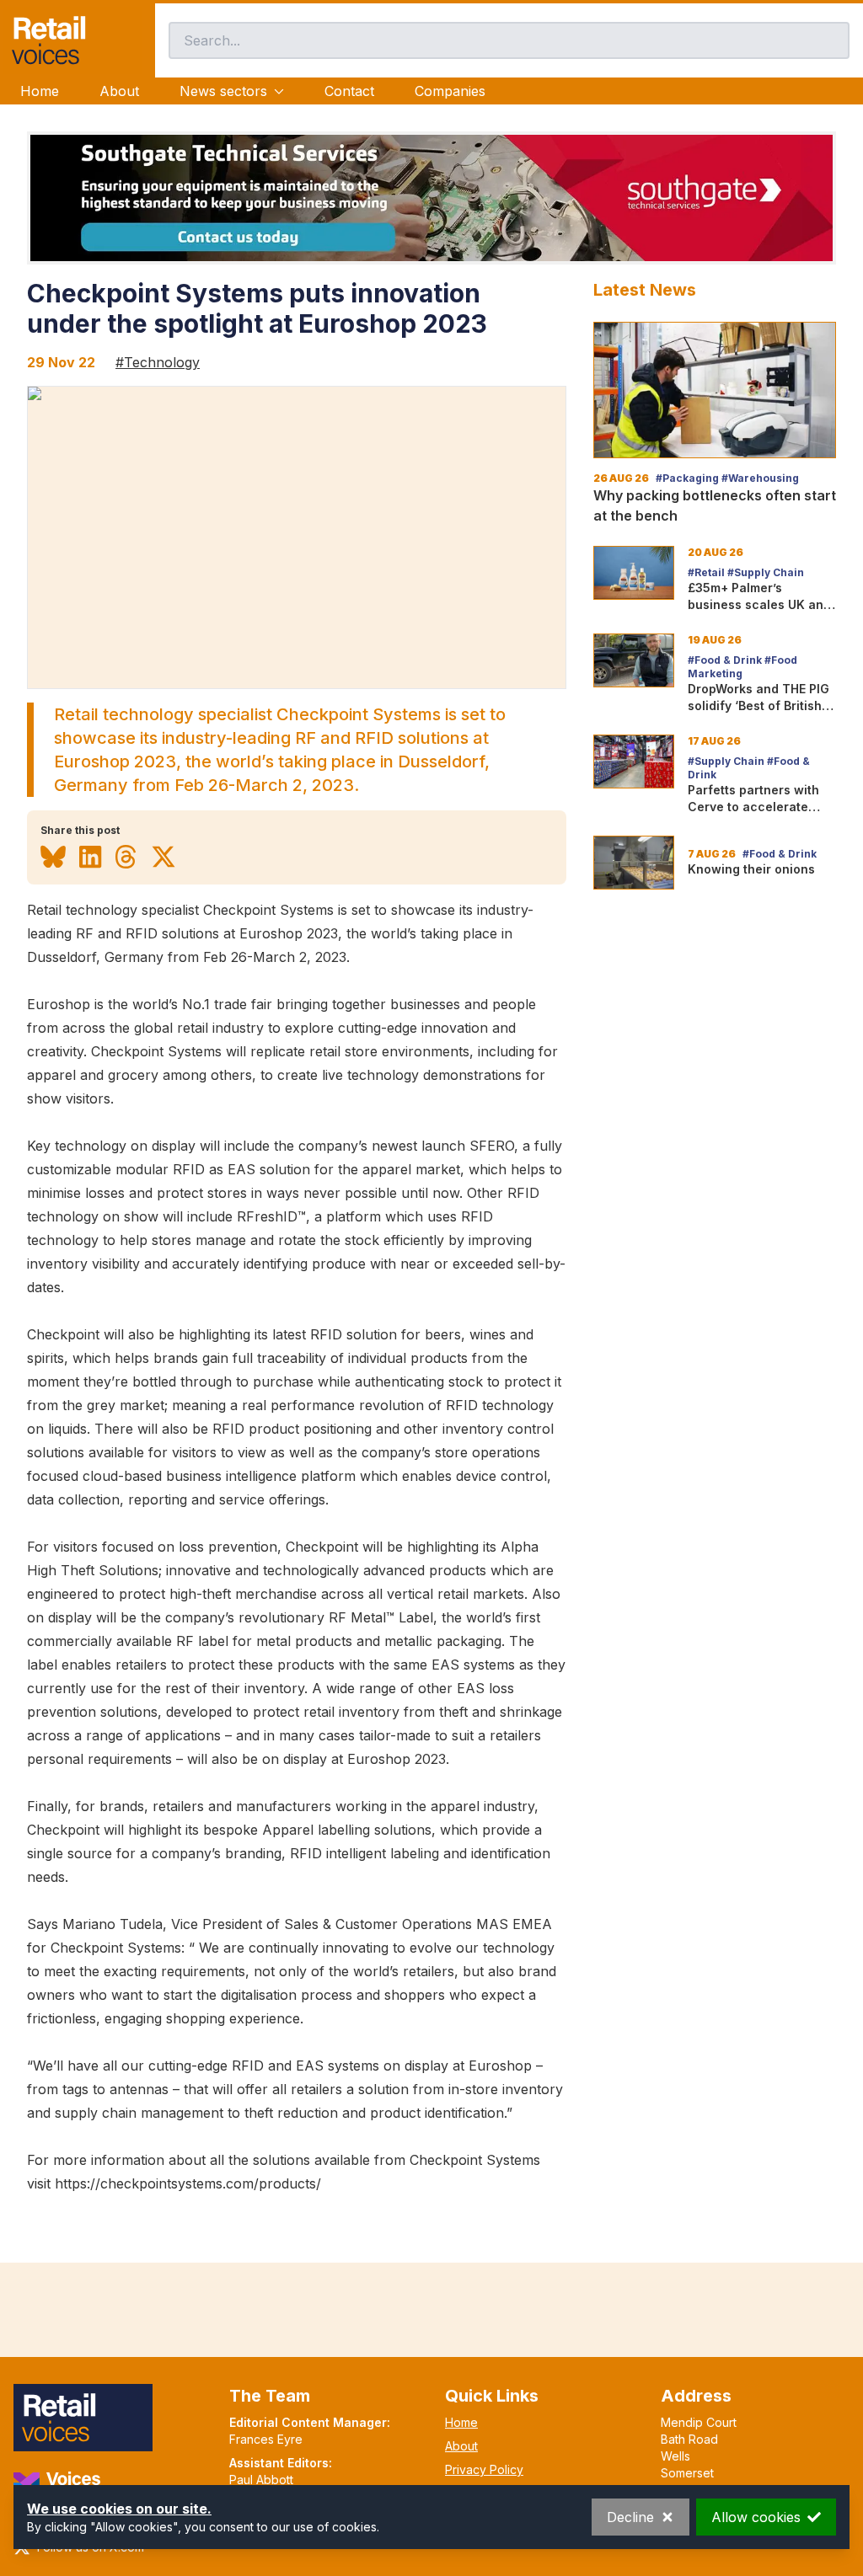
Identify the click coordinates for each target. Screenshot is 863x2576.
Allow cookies (756, 2517)
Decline (630, 2517)
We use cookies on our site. (119, 2509)
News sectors (223, 91)
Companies (450, 91)
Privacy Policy (484, 2469)
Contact (349, 91)
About (119, 91)
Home (40, 91)
